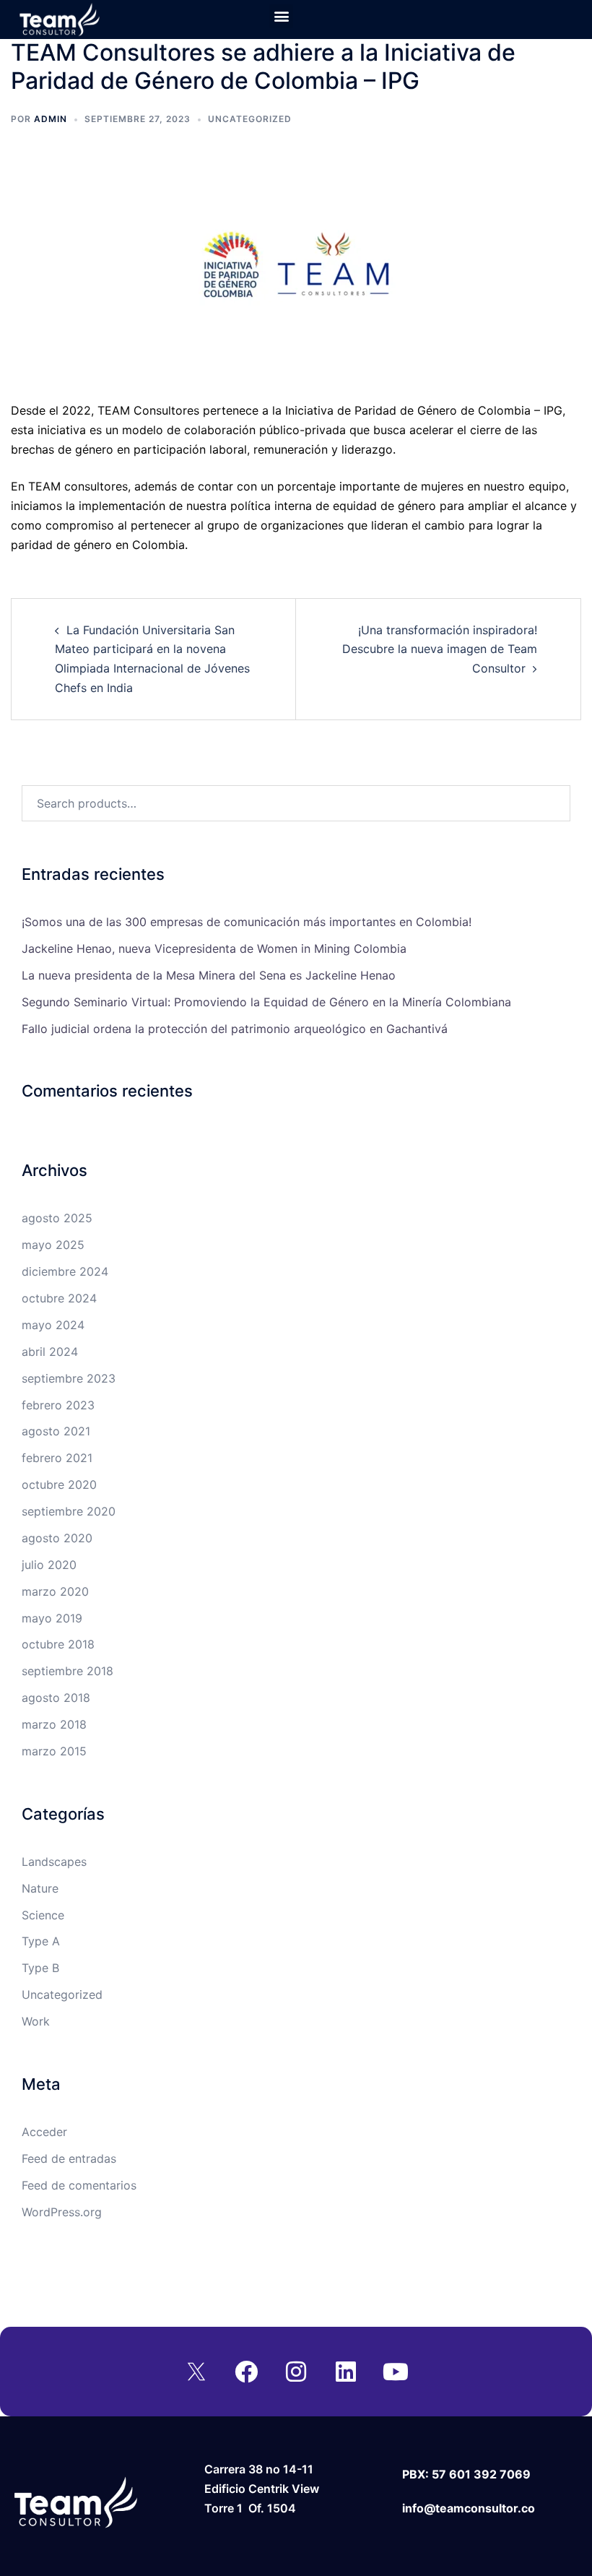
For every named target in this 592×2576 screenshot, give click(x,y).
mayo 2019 (52, 1618)
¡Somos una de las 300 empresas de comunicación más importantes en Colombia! (247, 922)
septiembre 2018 (68, 1671)
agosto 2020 (57, 1538)
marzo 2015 (54, 1751)
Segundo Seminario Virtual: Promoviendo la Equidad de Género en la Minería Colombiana (266, 1002)
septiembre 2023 (69, 1378)
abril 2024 (50, 1352)
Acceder (44, 2132)
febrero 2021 (57, 1458)
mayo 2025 (53, 1245)
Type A (41, 1941)
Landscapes (54, 1862)
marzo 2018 (54, 1724)
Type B (40, 1968)
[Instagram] (296, 2372)
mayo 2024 (53, 1325)
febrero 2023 (58, 1405)
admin (51, 119)
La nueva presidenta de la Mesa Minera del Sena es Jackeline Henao (209, 975)
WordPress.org (62, 2212)
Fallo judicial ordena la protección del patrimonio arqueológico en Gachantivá (235, 1029)
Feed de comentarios (79, 2185)
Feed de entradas (69, 2158)
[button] (281, 16)
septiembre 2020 (69, 1511)
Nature (40, 1888)
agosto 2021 (56, 1431)
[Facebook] (246, 2372)
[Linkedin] (346, 2372)
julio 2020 (49, 1565)
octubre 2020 (59, 1484)
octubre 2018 (58, 1644)
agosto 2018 (56, 1698)
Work (36, 2021)
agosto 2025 (57, 1218)
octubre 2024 (59, 1298)
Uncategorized (250, 119)
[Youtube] (396, 2372)
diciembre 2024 (65, 1271)
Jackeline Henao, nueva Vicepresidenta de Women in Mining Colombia (214, 948)
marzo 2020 (55, 1591)
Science (43, 1915)
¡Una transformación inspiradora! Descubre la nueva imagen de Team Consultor (440, 649)
